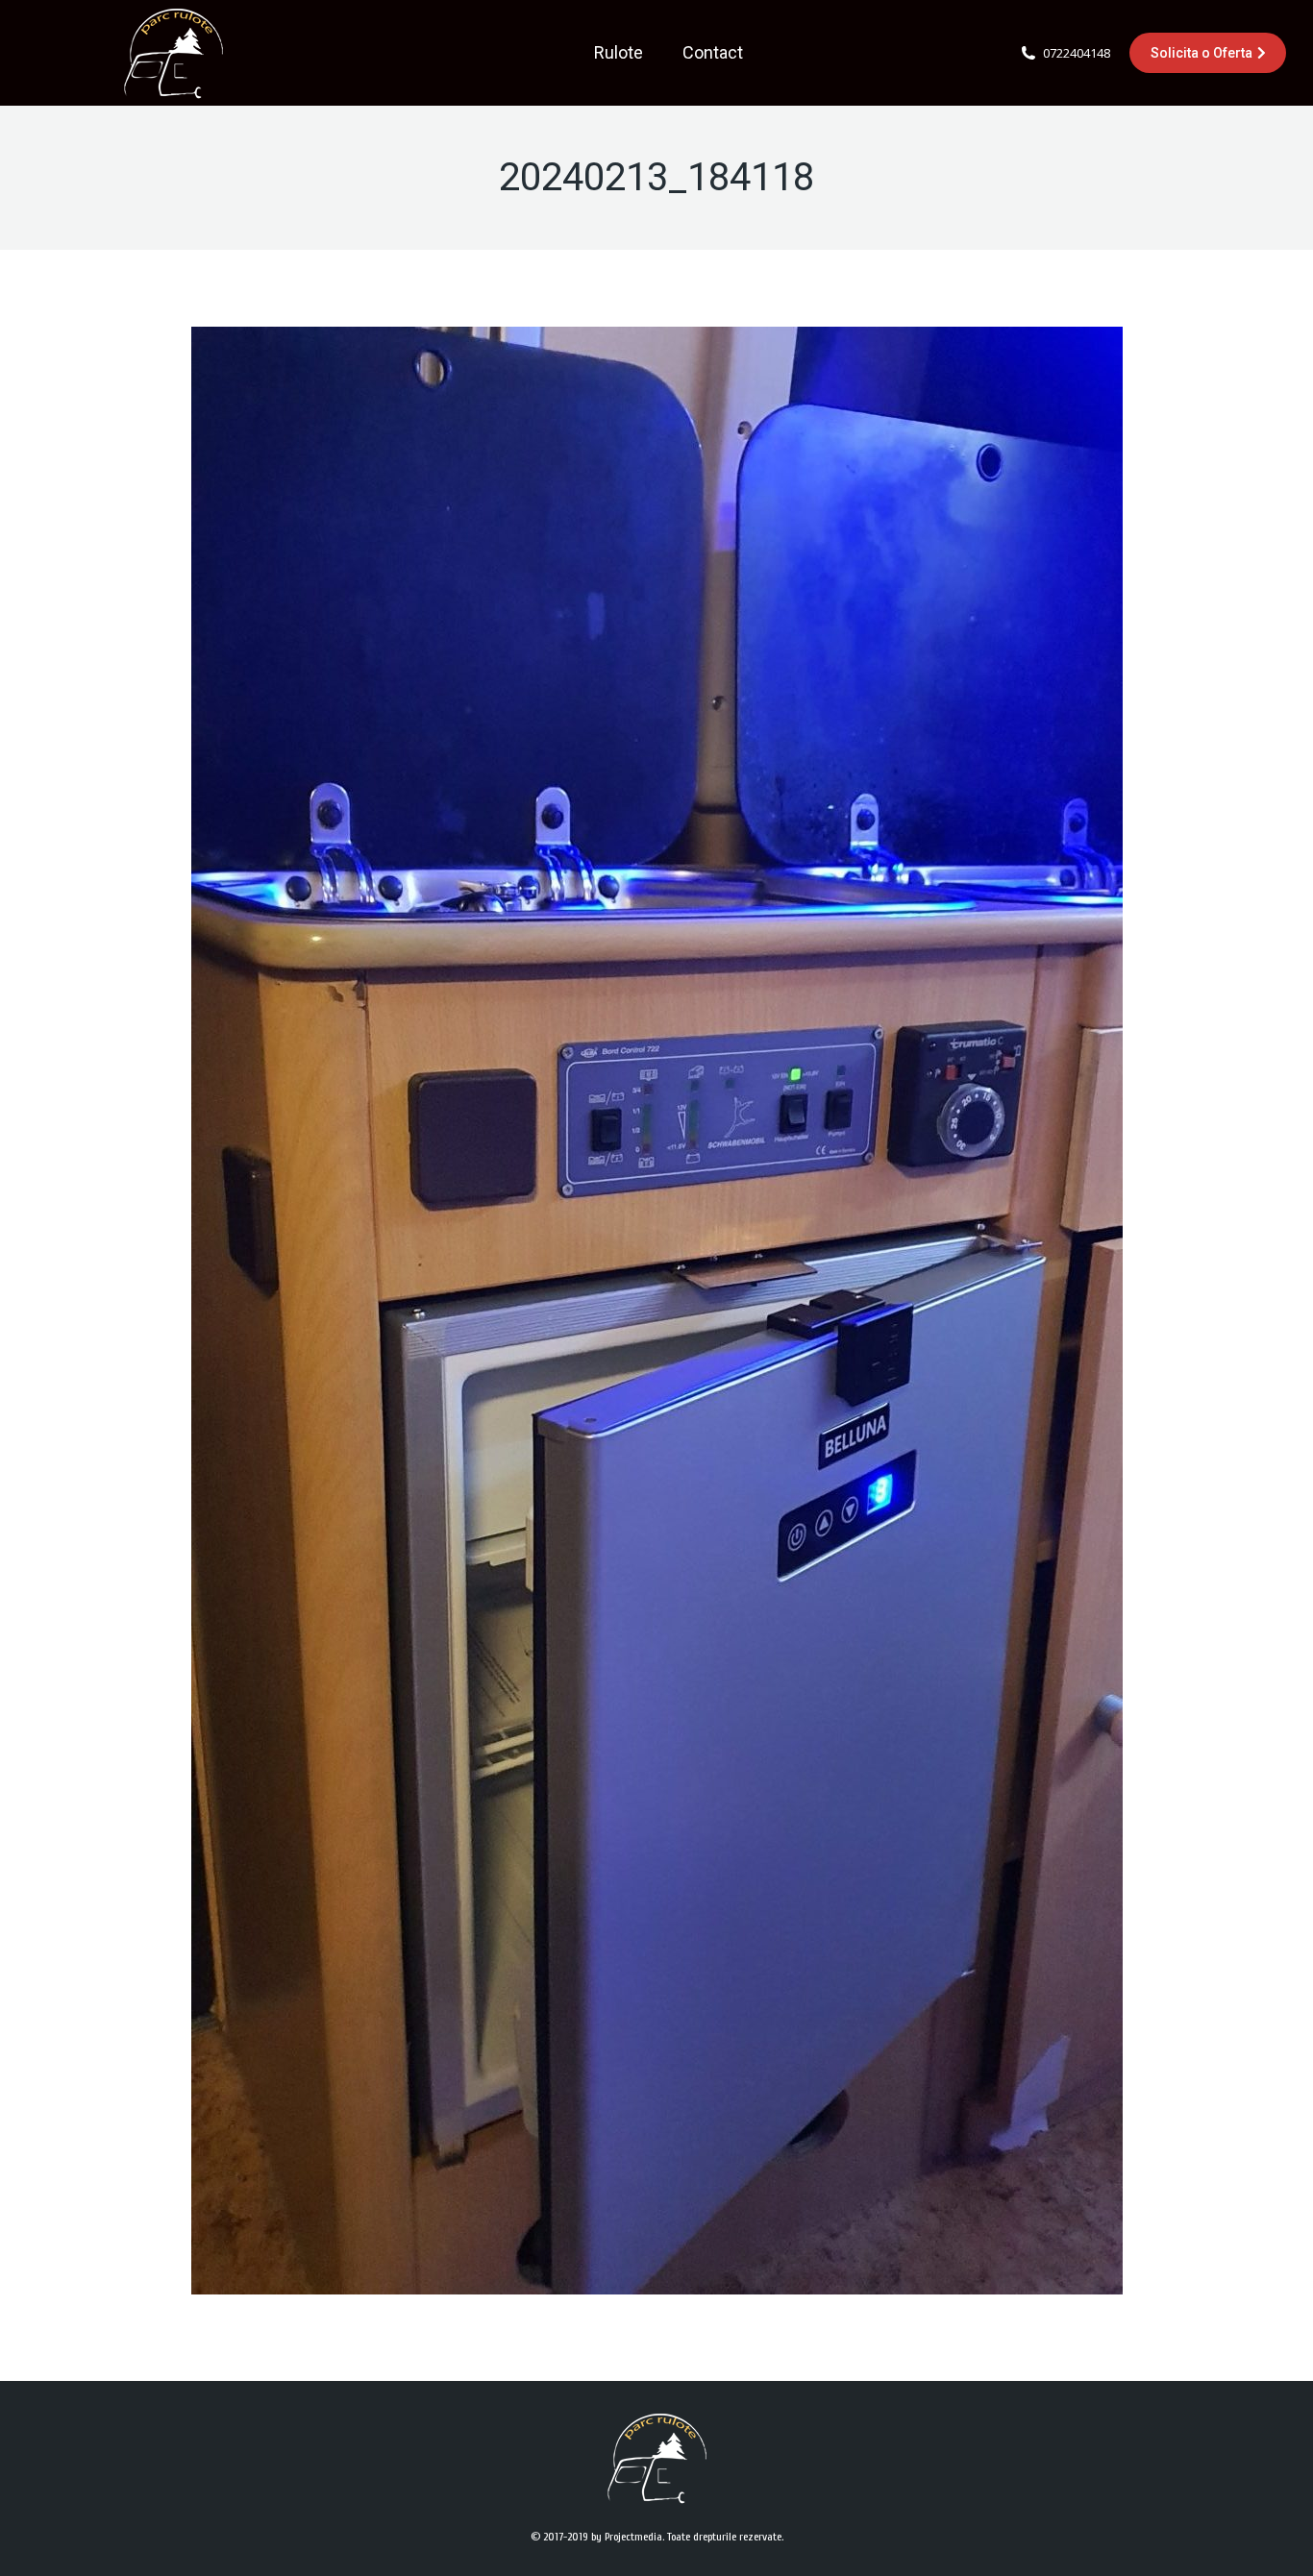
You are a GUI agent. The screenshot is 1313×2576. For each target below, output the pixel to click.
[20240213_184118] (657, 1311)
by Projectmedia (627, 2537)
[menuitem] (619, 53)
